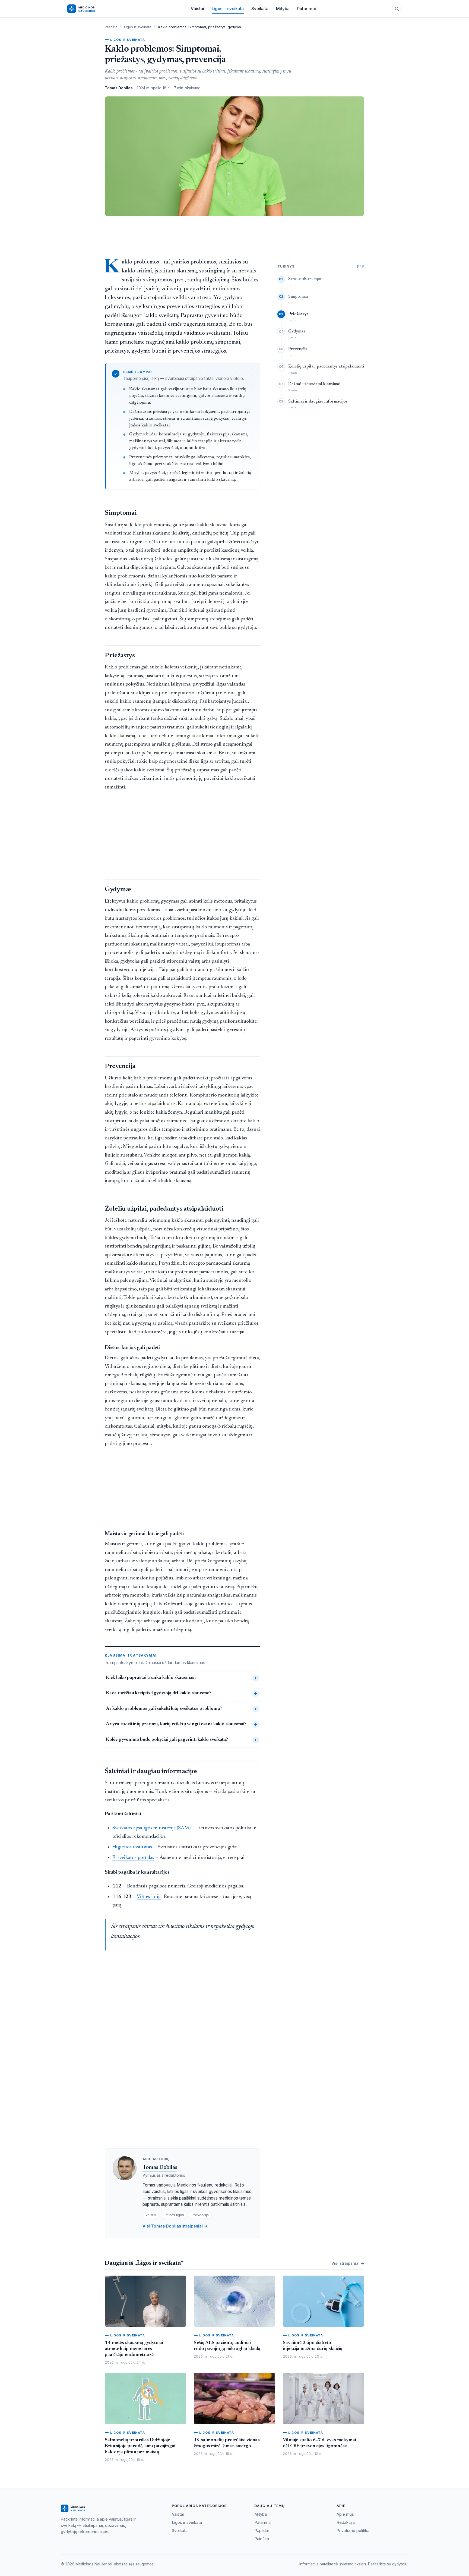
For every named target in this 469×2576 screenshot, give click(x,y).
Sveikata (260, 9)
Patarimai (307, 9)
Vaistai (197, 9)
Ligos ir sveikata (228, 9)
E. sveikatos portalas (133, 1858)
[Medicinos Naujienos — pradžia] (91, 9)
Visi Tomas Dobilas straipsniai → (175, 2226)
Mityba (283, 9)
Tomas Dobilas (160, 2168)
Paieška (262, 2539)
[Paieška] (397, 9)
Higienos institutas (132, 1847)
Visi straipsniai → (348, 2263)
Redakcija (346, 2522)
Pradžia (111, 27)
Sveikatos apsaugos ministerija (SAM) (151, 1828)
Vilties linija (149, 1897)
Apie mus (345, 2514)
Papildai (262, 2531)
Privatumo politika (353, 2531)
